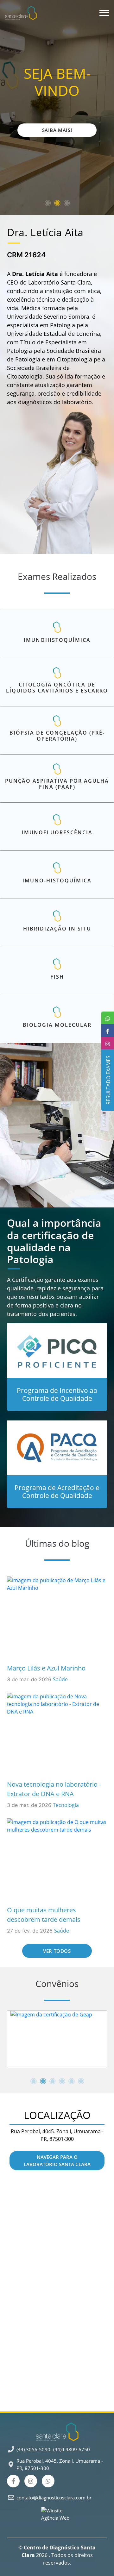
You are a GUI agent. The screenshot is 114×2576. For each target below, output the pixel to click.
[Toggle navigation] (101, 13)
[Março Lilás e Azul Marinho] (57, 1618)
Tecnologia (66, 1805)
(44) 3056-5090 (33, 2449)
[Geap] (57, 2039)
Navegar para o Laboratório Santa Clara (57, 2161)
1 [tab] (47, 203)
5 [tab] (71, 2081)
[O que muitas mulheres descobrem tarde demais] (57, 1860)
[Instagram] (31, 2481)
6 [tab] (81, 2081)
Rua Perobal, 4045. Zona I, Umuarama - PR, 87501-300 (60, 2464)
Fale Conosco (57, 130)
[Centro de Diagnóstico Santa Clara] (21, 13)
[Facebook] (13, 2481)
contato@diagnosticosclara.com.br (54, 2498)
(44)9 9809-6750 (72, 2449)
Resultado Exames (107, 1080)
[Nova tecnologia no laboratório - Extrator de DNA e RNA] (57, 1735)
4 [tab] (62, 2081)
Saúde (60, 1679)
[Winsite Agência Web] (57, 2516)
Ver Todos (57, 1951)
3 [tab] (66, 203)
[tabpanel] (57, 2039)
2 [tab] (57, 203)
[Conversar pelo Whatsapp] (48, 2481)
